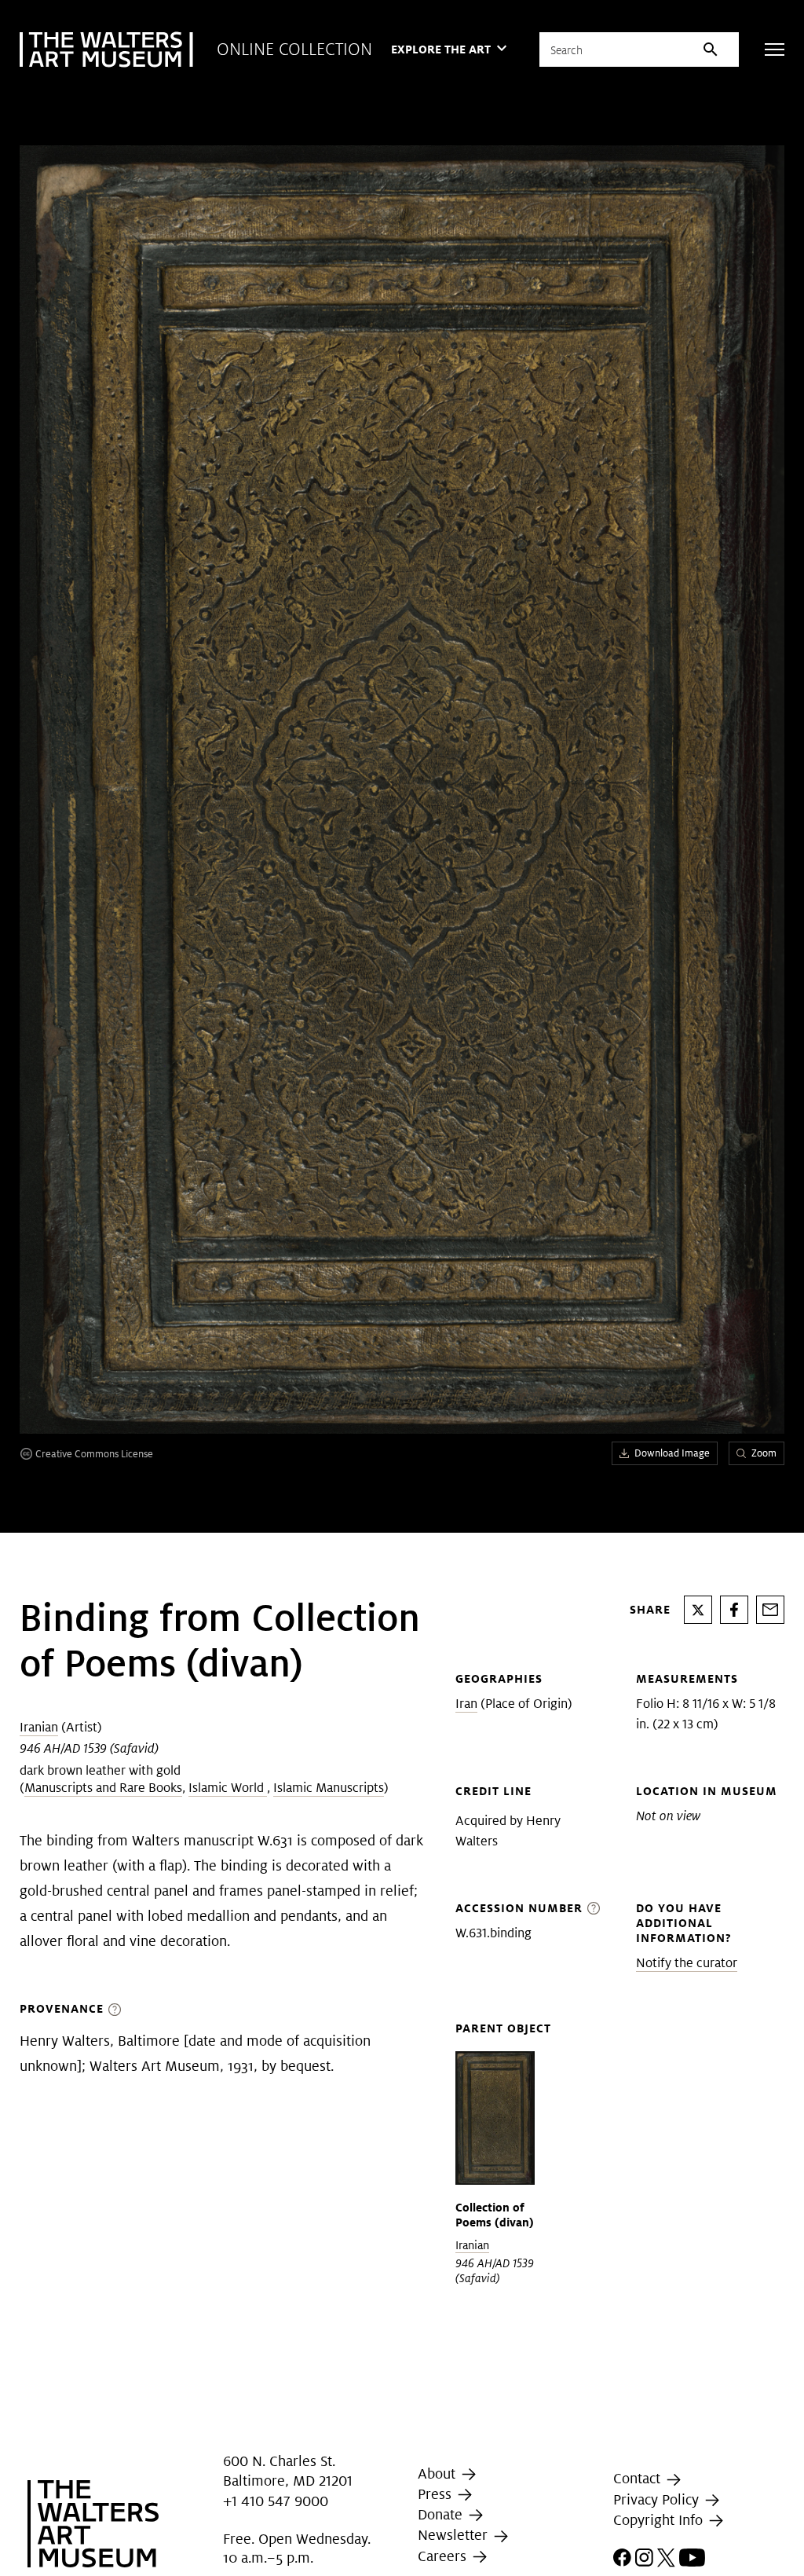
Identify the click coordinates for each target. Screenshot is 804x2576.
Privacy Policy (658, 2499)
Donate (442, 2514)
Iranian (39, 1727)
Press (437, 2494)
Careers (444, 2556)
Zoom (764, 1453)
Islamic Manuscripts (329, 1788)
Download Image (672, 1453)
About (439, 2473)
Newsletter (455, 2535)
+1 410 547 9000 (276, 2501)
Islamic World (228, 1788)
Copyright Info (660, 2520)
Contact (639, 2479)
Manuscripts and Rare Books (103, 1788)
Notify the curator (687, 1963)
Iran (466, 1704)
